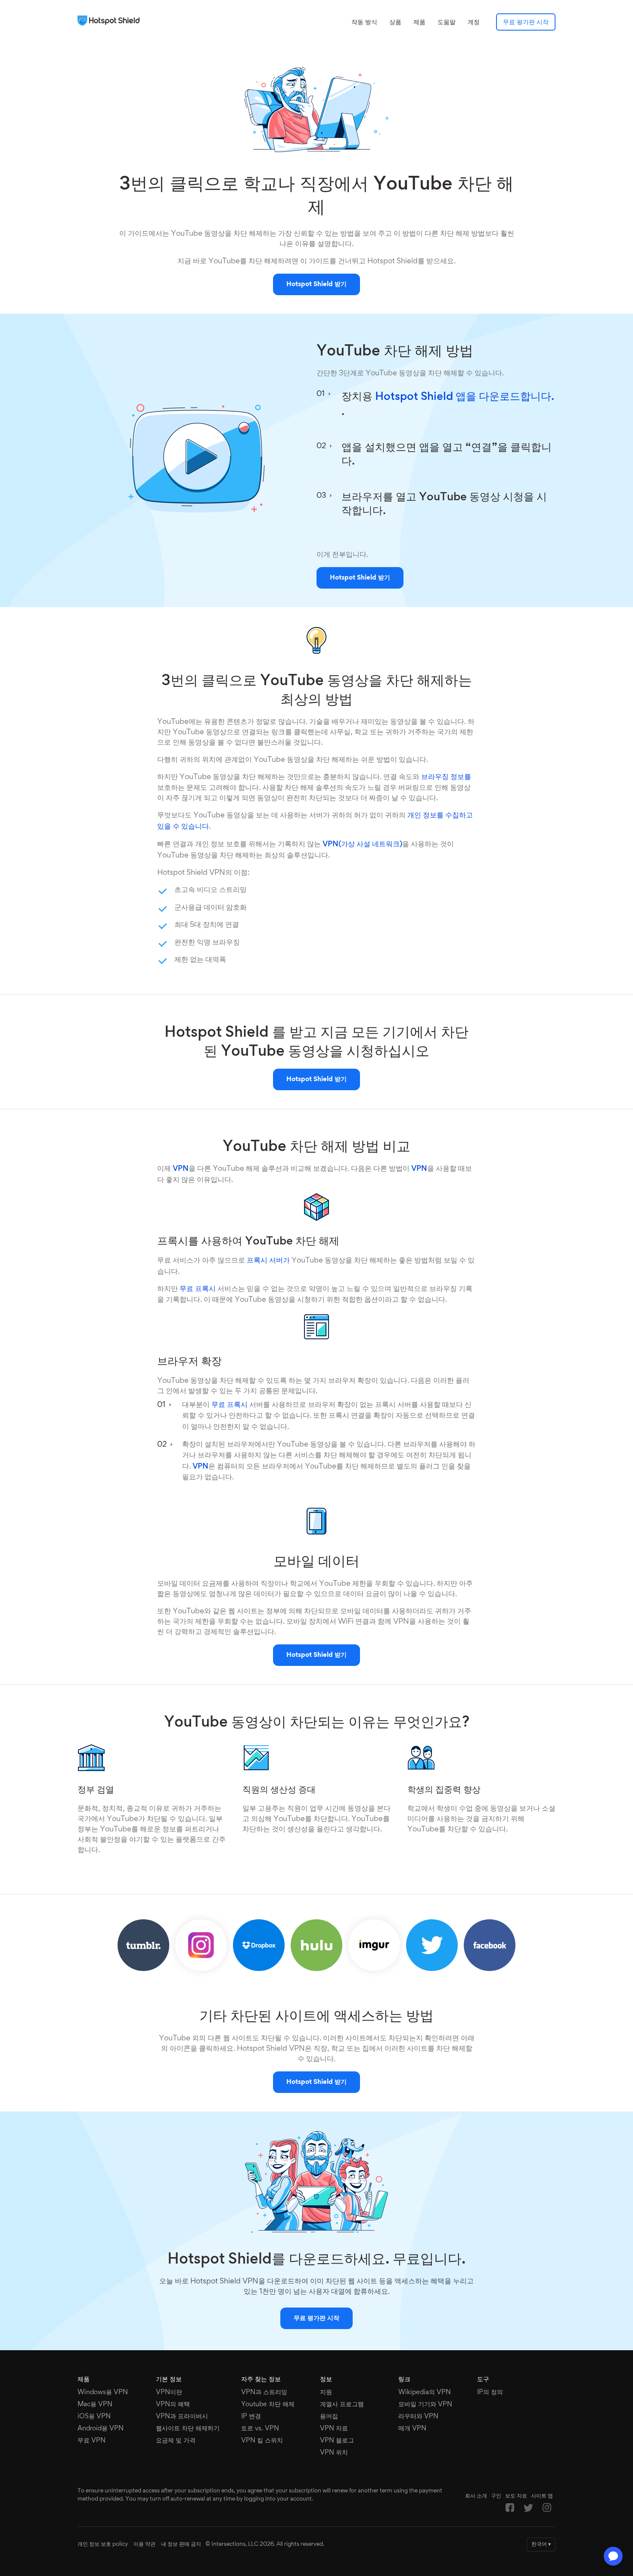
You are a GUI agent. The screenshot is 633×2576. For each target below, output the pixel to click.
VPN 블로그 (337, 2441)
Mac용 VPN (95, 2404)
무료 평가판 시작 (526, 22)
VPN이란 (169, 2392)
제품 (419, 22)
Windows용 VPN (103, 2392)
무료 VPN (92, 2441)
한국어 (541, 2545)
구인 (496, 2496)
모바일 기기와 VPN (425, 2404)
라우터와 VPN (418, 2417)
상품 (395, 22)
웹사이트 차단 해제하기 (188, 2429)
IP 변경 (251, 2417)
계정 (474, 22)
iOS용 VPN (94, 2417)
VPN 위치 (334, 2453)
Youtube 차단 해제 (268, 2404)
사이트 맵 (542, 2496)
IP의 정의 (490, 2392)
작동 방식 (364, 22)
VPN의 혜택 (173, 2404)
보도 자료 (516, 2496)
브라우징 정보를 (446, 777)
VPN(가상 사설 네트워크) (362, 845)
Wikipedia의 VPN (425, 2392)
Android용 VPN (101, 2429)
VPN (181, 1169)
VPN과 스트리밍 (264, 2392)
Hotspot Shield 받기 (316, 284)
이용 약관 (144, 2545)
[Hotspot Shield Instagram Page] (547, 2510)
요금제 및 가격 (176, 2441)
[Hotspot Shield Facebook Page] (510, 2510)
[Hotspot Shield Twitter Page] (528, 2510)
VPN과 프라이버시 (182, 2417)
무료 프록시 (198, 1289)
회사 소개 (476, 2496)
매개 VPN (412, 2429)
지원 (326, 2392)
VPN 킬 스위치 (262, 2441)
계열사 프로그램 (342, 2404)
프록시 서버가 (268, 1261)
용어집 (329, 2417)
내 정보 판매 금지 (181, 2545)
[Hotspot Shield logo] (111, 21)
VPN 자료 (334, 2429)
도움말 (447, 22)
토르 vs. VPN (260, 2429)
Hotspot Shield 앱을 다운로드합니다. (465, 397)
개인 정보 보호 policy (103, 2545)
